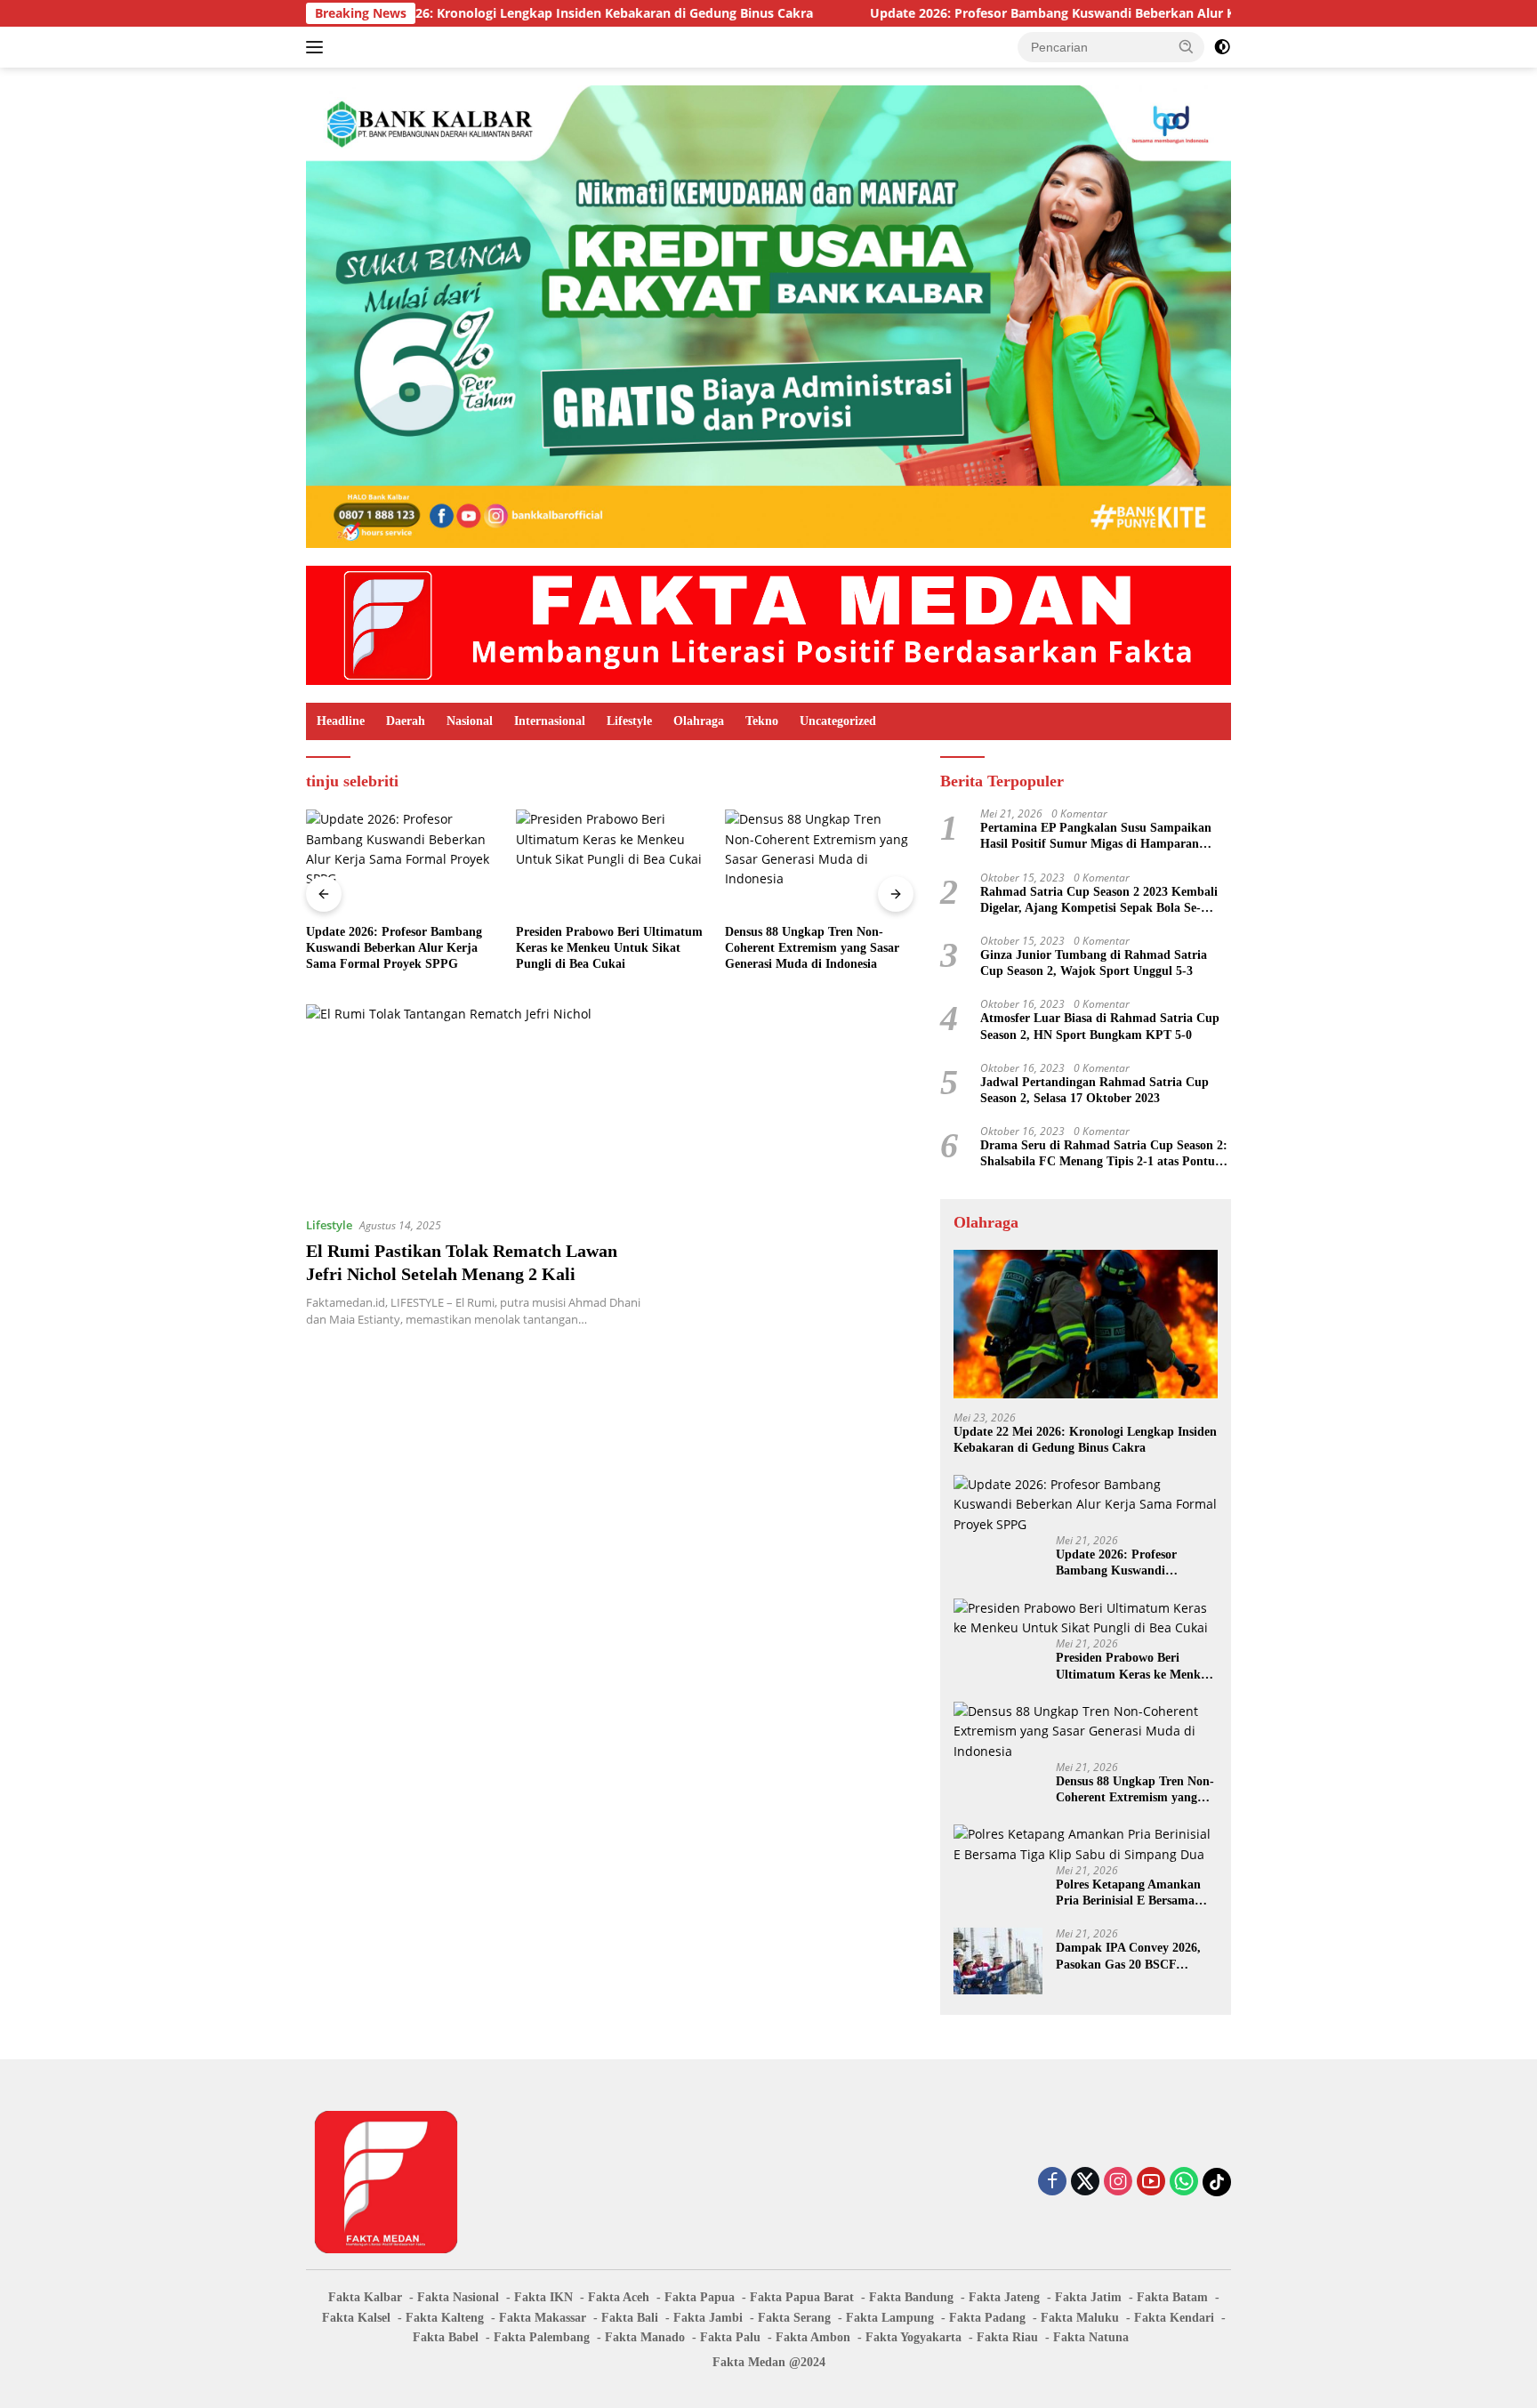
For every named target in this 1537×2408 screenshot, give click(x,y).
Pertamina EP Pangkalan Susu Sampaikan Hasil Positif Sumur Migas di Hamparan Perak (1096, 837)
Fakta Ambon (813, 2337)
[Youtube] (1151, 2183)
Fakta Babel (446, 2337)
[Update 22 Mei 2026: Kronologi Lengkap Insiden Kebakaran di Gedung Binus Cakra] (1086, 1324)
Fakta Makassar (543, 2318)
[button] (1187, 46)
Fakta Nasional (458, 2297)
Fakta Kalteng (445, 2318)
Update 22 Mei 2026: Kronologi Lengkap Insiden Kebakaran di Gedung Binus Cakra (451, 13)
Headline (341, 721)
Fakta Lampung (890, 2318)
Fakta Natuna (1091, 2337)
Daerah (406, 721)
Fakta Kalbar (365, 2297)
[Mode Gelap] (1222, 47)
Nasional (470, 721)
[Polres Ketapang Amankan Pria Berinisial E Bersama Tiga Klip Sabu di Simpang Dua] (1086, 1844)
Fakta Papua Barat (802, 2297)
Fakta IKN (543, 2297)
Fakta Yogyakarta (913, 2337)
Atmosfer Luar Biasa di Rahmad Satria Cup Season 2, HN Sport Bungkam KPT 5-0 (1100, 1026)
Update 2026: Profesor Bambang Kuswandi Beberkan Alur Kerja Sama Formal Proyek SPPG (1037, 13)
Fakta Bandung (911, 2297)
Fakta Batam (1172, 2297)
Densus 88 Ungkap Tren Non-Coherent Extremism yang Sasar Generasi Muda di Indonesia (812, 948)
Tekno (762, 721)
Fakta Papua (700, 2297)
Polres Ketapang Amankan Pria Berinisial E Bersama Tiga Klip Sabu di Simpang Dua (1130, 1893)
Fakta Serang (794, 2318)
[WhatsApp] (1184, 2183)
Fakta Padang (987, 2318)
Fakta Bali (630, 2318)
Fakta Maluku (1080, 2318)
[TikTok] (1217, 2182)
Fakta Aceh (619, 2297)
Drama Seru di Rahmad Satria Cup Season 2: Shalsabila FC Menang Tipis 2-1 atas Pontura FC (1104, 1154)
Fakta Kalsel (356, 2318)
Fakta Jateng (1004, 2297)
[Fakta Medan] (768, 624)
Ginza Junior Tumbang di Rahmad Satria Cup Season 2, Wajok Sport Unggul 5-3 (1094, 963)
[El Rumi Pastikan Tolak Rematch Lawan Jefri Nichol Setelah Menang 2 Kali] (482, 1103)
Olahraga (699, 721)
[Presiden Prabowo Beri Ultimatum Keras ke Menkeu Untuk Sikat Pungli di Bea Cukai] (610, 862)
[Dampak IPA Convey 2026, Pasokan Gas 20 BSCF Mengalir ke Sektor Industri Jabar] (998, 1961)
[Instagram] (1118, 2183)
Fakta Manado (645, 2337)
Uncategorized (838, 721)
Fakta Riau (1007, 2337)
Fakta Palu (730, 2337)
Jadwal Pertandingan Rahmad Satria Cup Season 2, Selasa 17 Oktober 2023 (1094, 1090)
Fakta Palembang (542, 2337)
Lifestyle (629, 721)
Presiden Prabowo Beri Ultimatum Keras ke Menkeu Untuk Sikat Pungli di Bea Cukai (609, 948)
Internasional (550, 721)
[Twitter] (1085, 2183)
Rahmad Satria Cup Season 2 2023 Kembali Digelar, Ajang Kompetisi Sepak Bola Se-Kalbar (1099, 901)
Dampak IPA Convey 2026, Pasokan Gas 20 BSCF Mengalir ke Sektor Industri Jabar (1131, 1957)
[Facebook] (1052, 2183)
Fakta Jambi (708, 2318)
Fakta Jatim (1088, 2297)
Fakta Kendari (1174, 2318)
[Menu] (318, 47)
